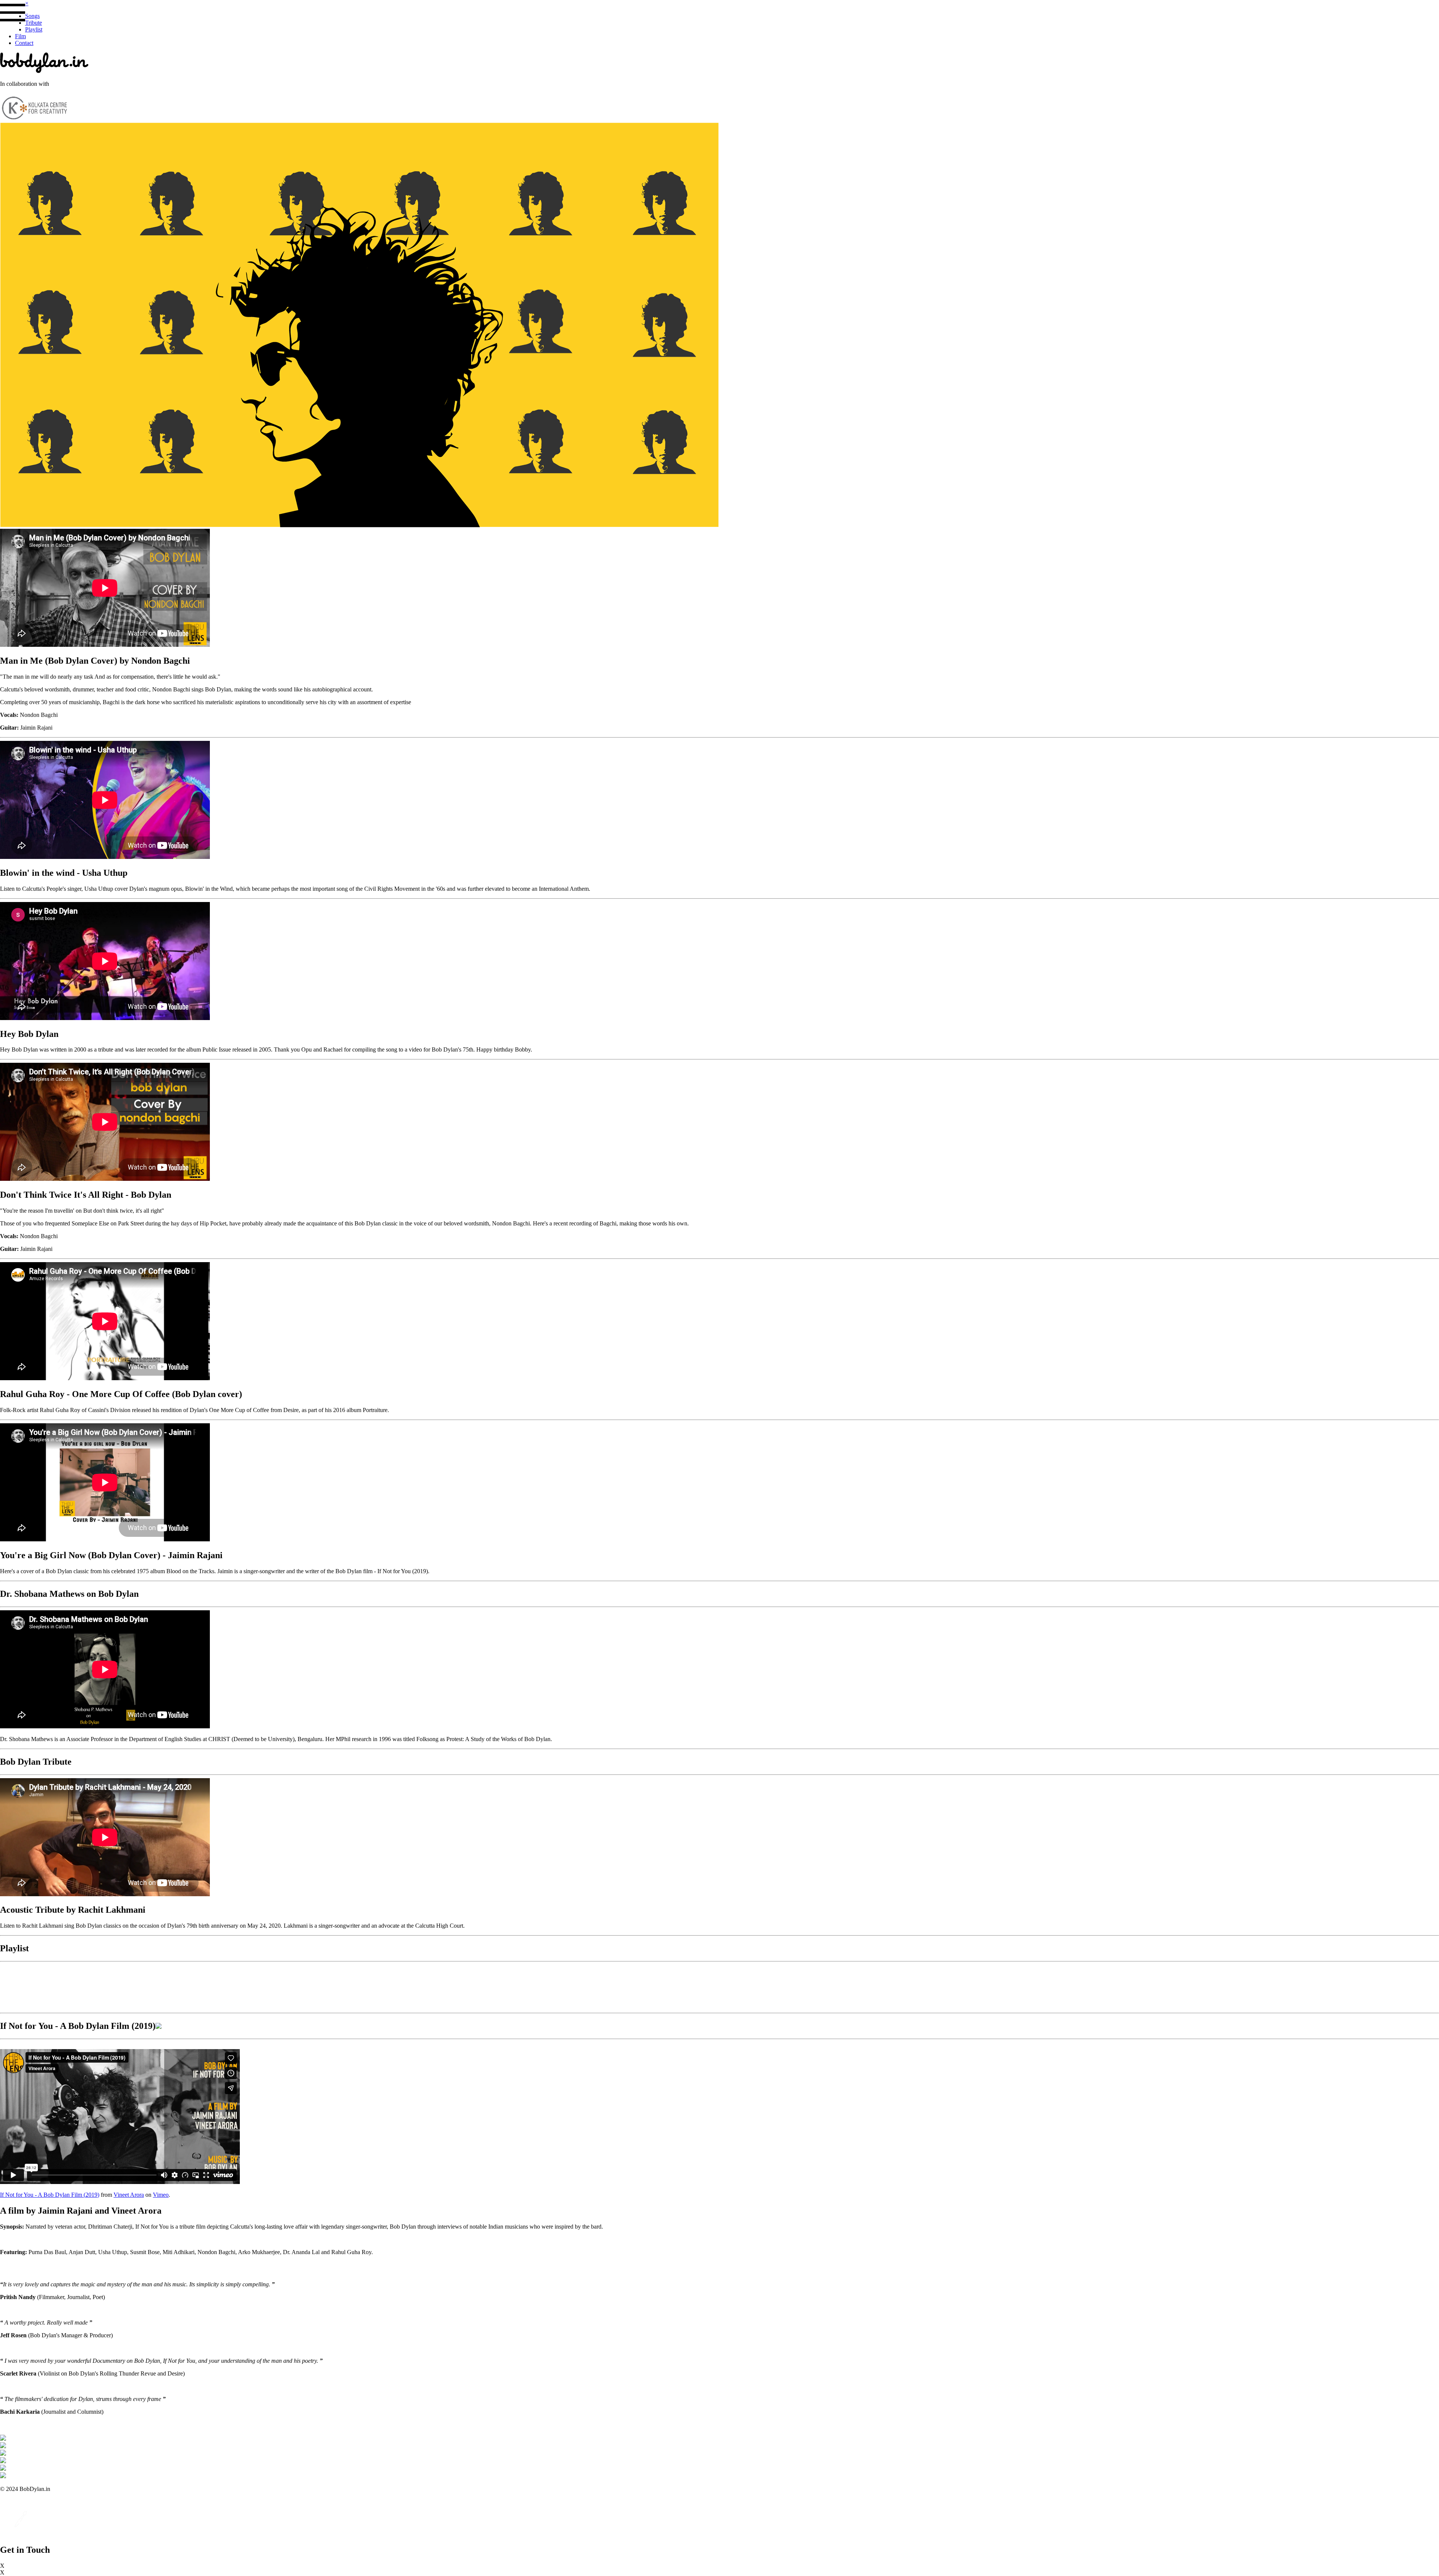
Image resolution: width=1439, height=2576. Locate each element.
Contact (24, 43)
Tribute (34, 23)
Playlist (34, 29)
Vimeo (161, 2195)
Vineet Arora (129, 2195)
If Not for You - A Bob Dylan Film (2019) (50, 2195)
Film (20, 36)
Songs (32, 16)
